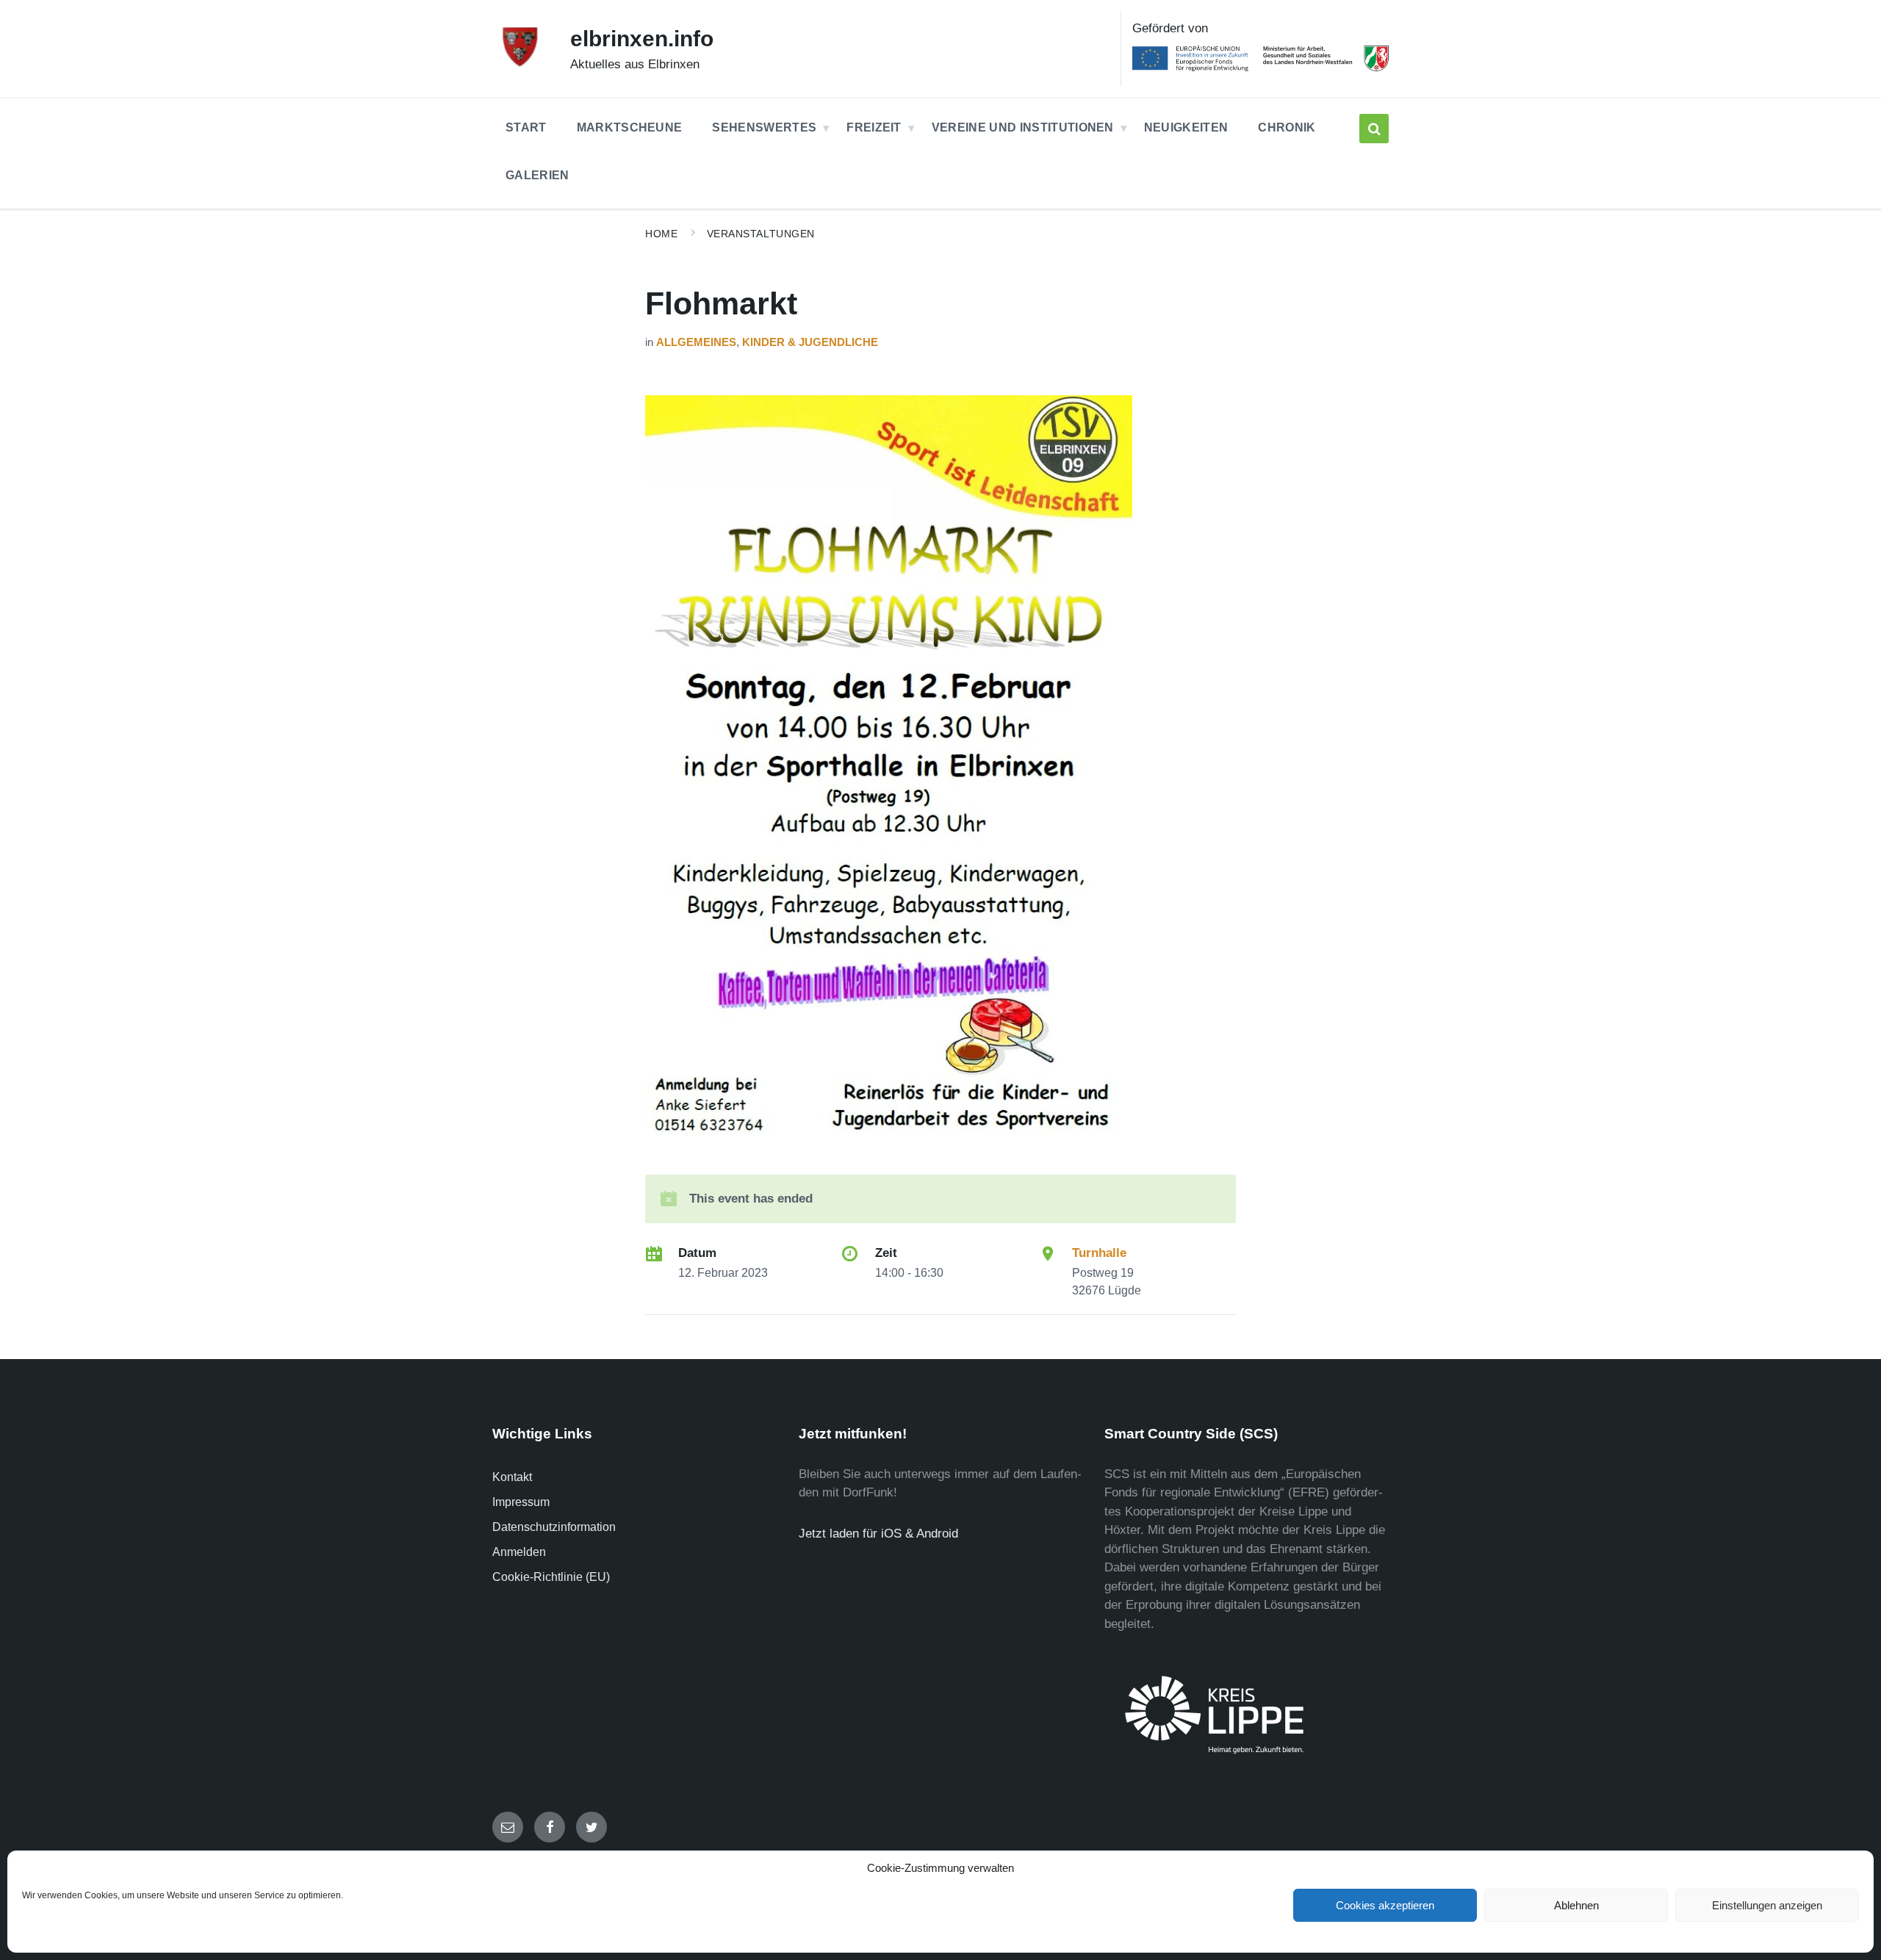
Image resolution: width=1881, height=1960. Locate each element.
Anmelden (519, 1552)
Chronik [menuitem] (1287, 127)
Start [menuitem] (526, 127)
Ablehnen (1576, 1905)
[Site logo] (520, 64)
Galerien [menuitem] (537, 175)
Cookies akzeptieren (1385, 1905)
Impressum (521, 1502)
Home (661, 234)
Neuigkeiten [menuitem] (1186, 127)
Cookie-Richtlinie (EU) (551, 1577)
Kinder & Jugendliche (810, 342)
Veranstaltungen (761, 234)
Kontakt (512, 1477)
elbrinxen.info (642, 39)
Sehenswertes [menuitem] (764, 127)
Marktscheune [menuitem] (630, 127)
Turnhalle (1099, 1253)
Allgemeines (696, 342)
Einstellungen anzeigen (1767, 1905)
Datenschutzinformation (554, 1527)
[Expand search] (1374, 129)
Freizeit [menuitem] (874, 127)
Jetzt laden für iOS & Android (878, 1534)
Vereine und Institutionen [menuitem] (1023, 127)
